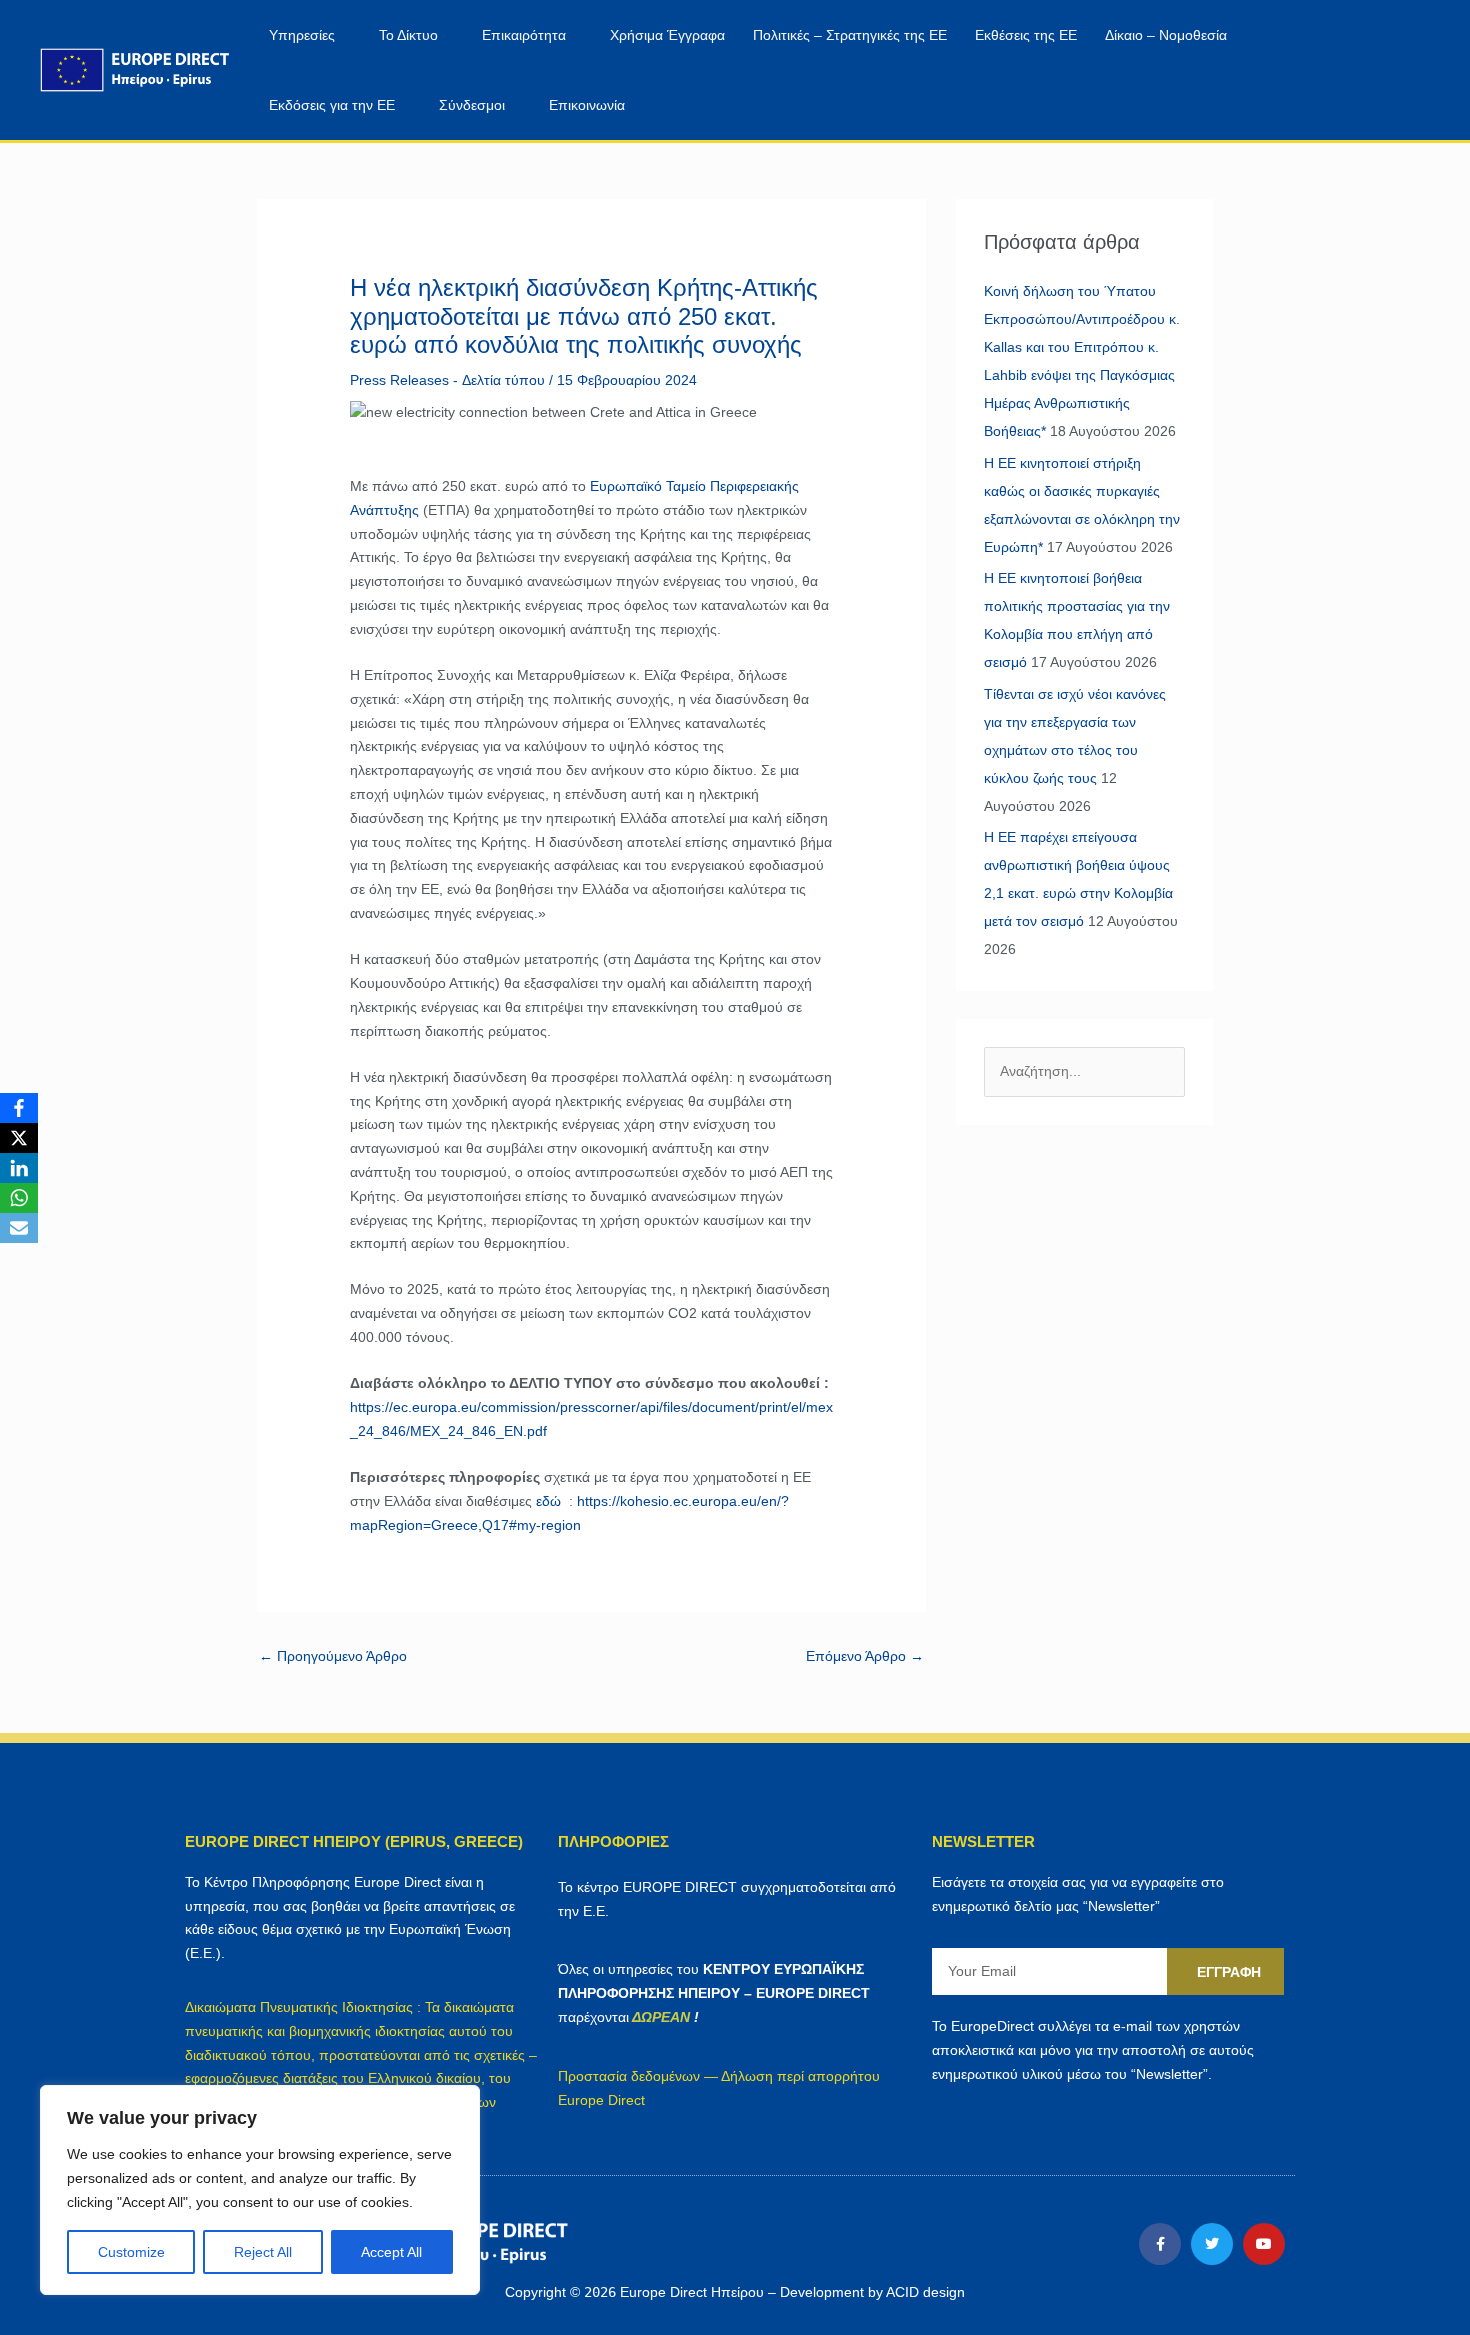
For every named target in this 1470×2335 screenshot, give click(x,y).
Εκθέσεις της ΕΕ (1026, 35)
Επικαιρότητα (524, 35)
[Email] (19, 1228)
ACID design (925, 2292)
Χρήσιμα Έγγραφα (667, 35)
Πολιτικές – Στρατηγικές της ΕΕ (850, 35)
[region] (260, 2190)
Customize (131, 2252)
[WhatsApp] (19, 1198)
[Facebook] (19, 1108)
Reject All (263, 2252)
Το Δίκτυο (408, 35)
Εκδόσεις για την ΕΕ (332, 105)
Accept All (391, 2252)
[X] (19, 1138)
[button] (1378, 70)
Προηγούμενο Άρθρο (333, 1656)
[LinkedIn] (19, 1168)
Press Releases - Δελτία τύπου (447, 380)
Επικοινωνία (587, 105)
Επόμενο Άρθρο (865, 1656)
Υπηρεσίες (302, 35)
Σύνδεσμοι (472, 105)
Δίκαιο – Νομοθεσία (1166, 35)
